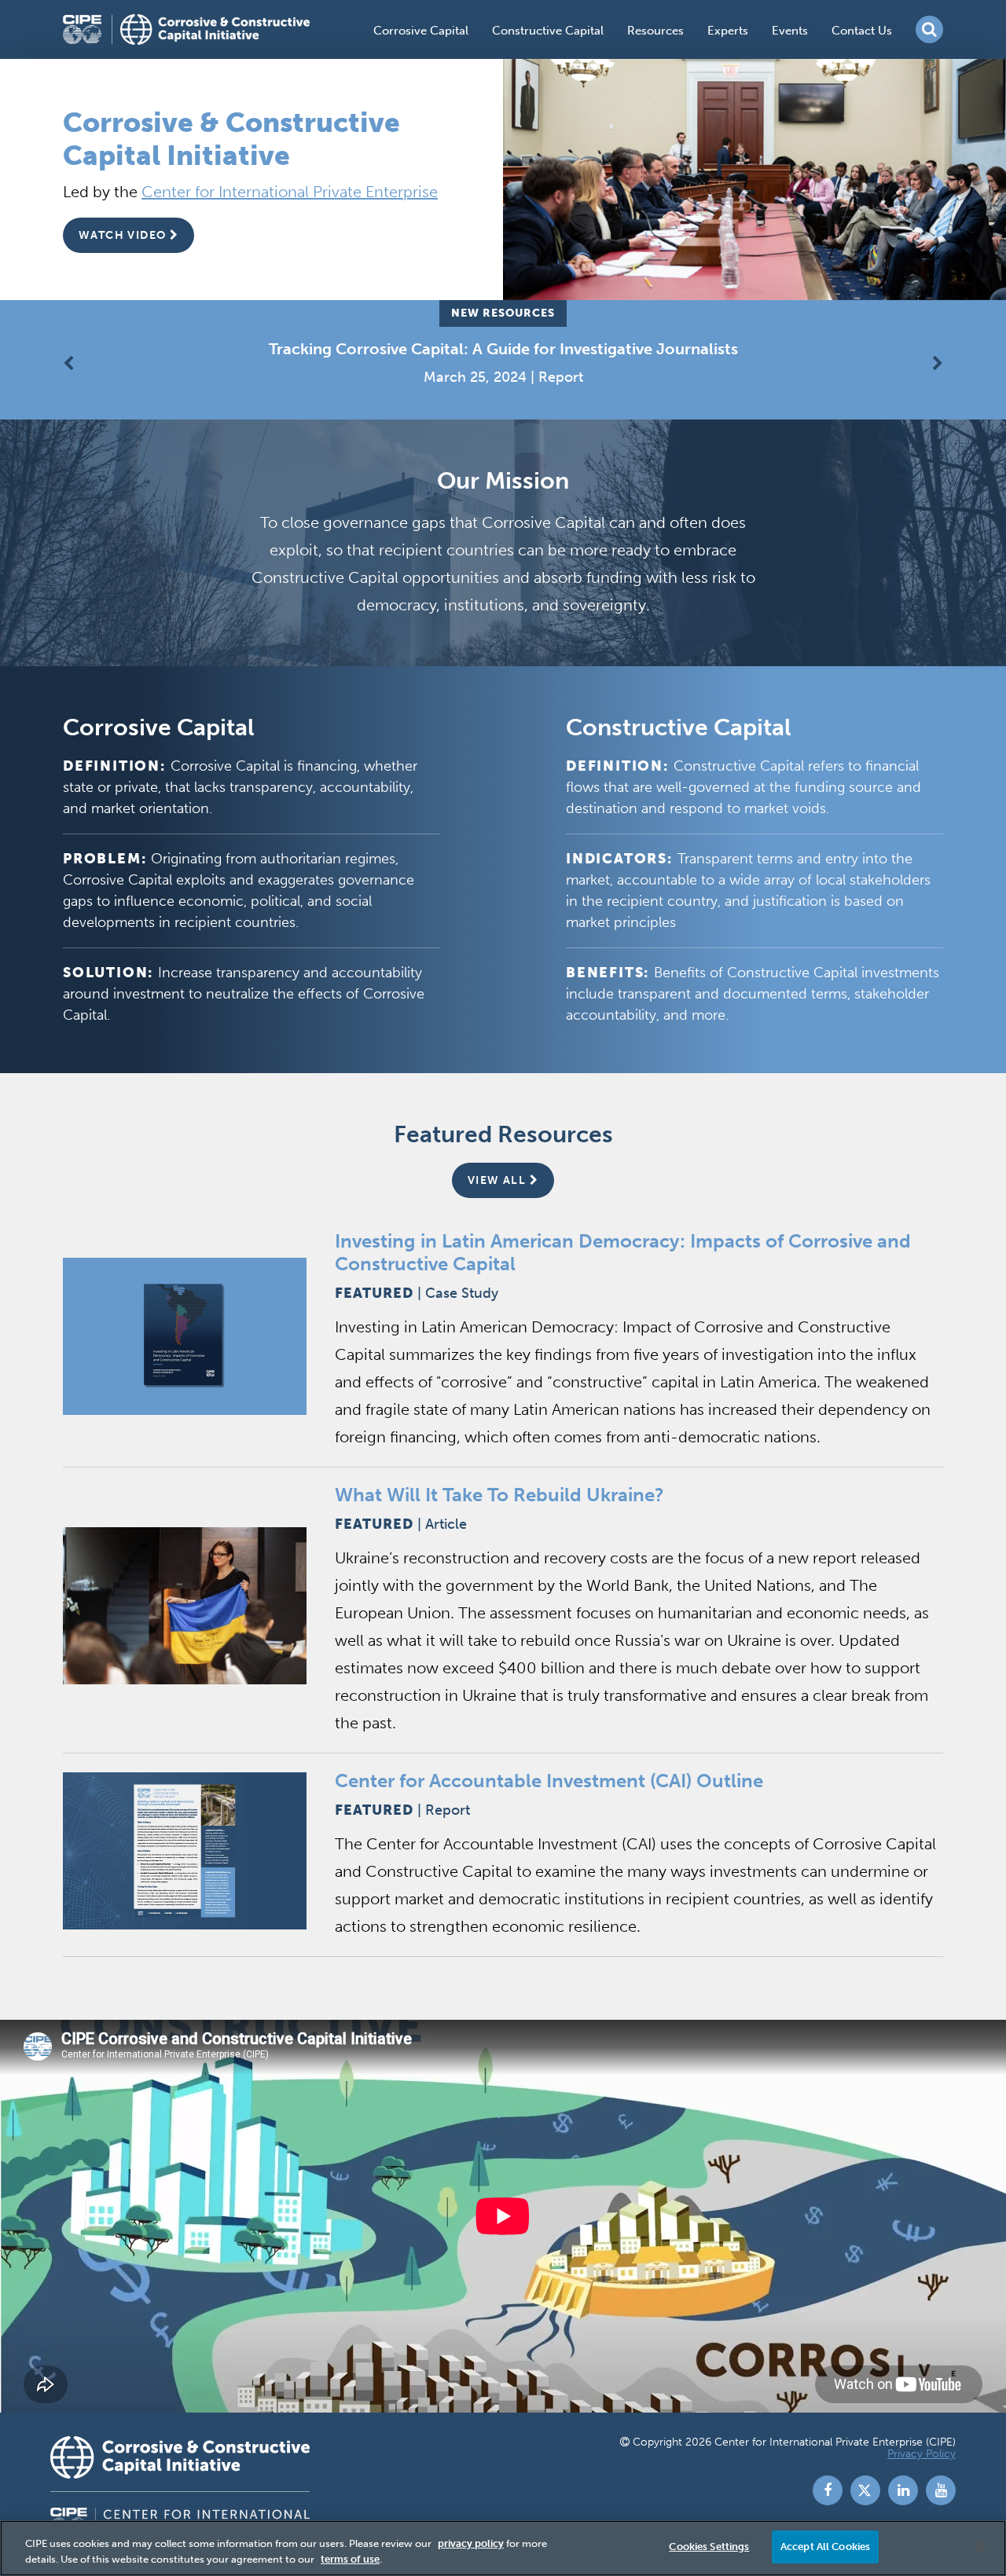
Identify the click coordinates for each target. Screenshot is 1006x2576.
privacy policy (471, 2543)
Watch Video (124, 235)
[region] (503, 2548)
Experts (728, 31)
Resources (655, 31)
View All (499, 1180)
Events (790, 31)
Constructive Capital (548, 31)
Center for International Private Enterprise (290, 192)
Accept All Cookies (825, 2547)
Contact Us (862, 31)
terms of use (350, 2559)
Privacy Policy (922, 2454)
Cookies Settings (709, 2547)
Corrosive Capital (421, 31)
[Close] (981, 2547)
